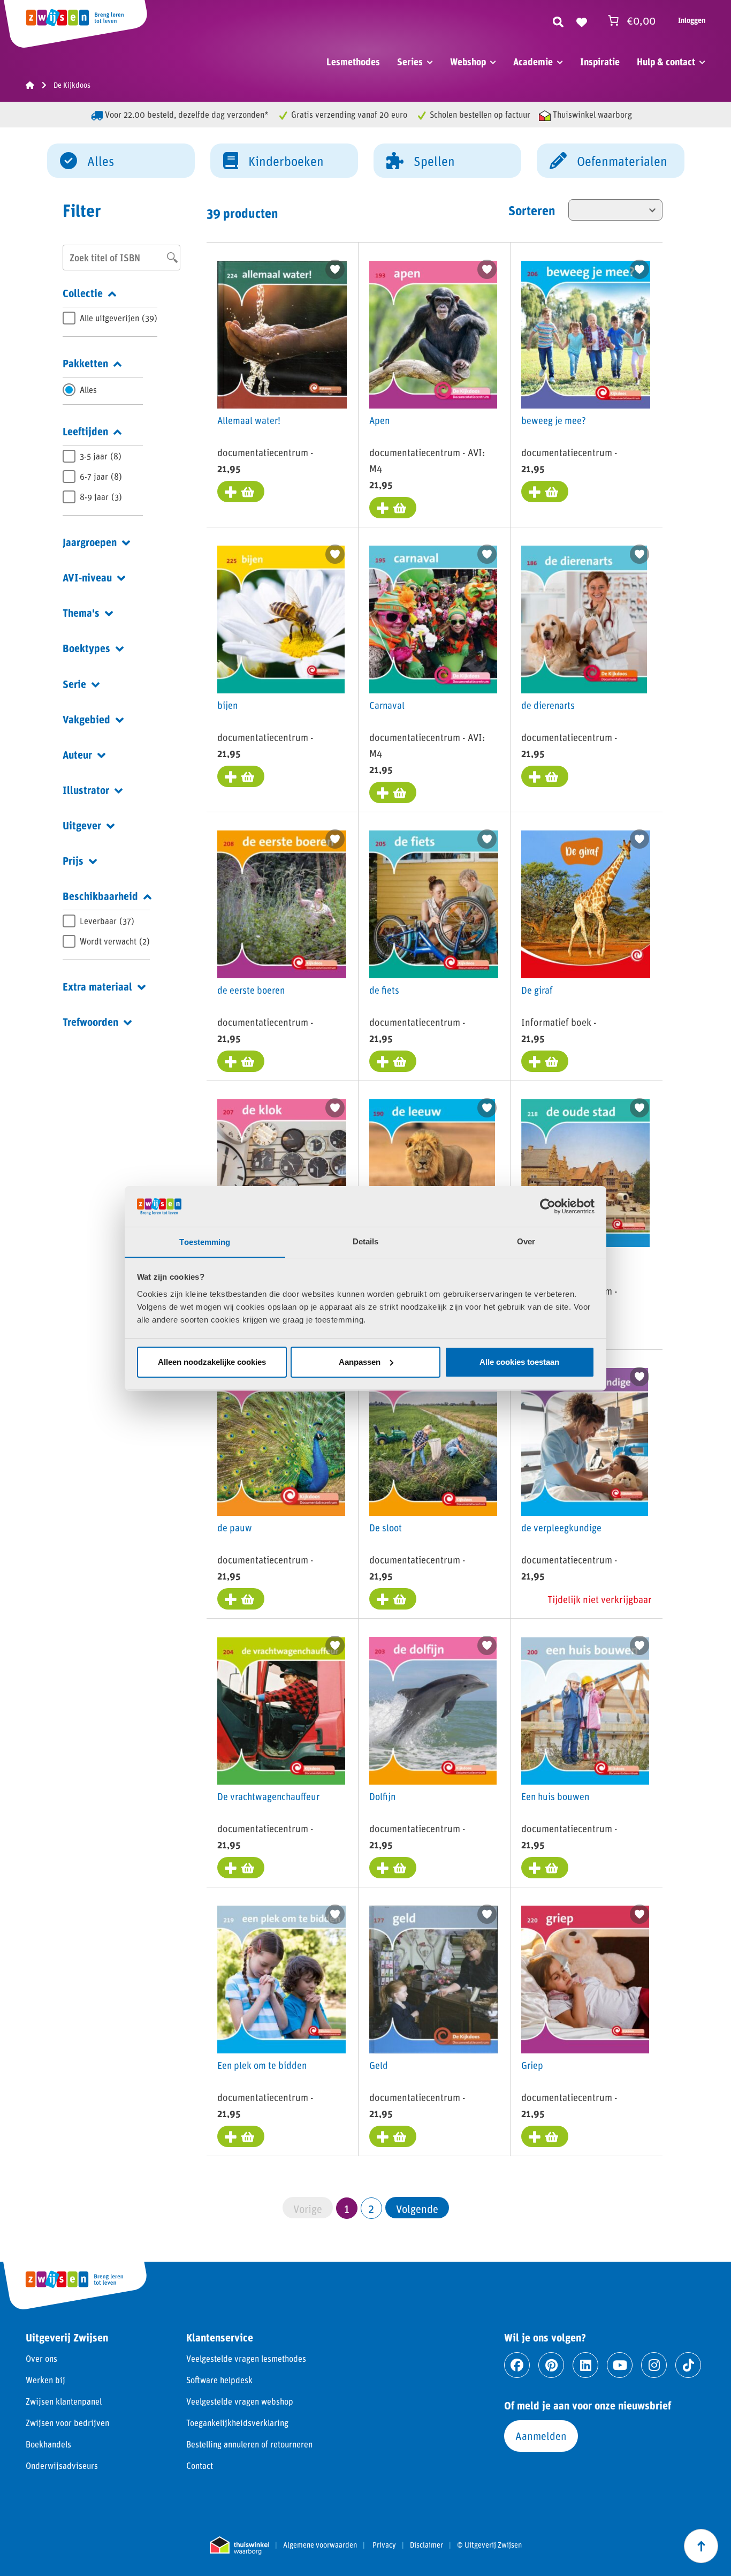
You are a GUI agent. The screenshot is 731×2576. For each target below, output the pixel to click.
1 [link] (347, 2208)
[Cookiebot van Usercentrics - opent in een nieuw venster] (548, 1206)
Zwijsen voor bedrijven (67, 2423)
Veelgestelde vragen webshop (240, 2401)
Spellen (434, 161)
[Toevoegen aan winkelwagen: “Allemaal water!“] (241, 492)
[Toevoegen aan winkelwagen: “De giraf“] (545, 1061)
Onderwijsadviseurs (62, 2465)
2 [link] (371, 2208)
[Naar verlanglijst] (582, 20)
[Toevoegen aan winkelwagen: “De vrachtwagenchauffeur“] (241, 1868)
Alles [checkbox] (88, 390)
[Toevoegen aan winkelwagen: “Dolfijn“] (393, 1868)
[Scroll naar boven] (701, 2546)
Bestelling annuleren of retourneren (249, 2444)
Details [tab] (366, 1241)
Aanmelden (541, 2436)
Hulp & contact (666, 62)
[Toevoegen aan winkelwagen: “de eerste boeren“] (241, 1061)
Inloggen (692, 20)
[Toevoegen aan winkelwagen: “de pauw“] (241, 1599)
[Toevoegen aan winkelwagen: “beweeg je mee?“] (545, 492)
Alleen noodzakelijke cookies (212, 1362)
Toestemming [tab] (205, 1241)
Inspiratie (600, 62)
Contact (200, 2465)
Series (410, 62)
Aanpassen (360, 1362)
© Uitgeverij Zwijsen (489, 2545)
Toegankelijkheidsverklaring (237, 2423)
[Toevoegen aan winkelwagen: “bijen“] (241, 776)
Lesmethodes (353, 62)
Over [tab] (526, 1241)
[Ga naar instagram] (654, 2365)
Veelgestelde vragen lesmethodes (246, 2358)
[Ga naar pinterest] (551, 2365)
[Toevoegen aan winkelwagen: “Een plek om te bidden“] (241, 2136)
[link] (417, 2208)
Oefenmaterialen (622, 161)
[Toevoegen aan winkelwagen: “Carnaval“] (393, 792)
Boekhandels (48, 2444)
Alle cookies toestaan (519, 1362)
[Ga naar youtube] (620, 2365)
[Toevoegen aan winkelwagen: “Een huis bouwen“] (545, 1868)
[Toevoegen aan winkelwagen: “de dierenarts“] (545, 776)
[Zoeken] (558, 20)
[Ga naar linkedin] (585, 2365)
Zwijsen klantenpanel (64, 2401)
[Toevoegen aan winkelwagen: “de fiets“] (393, 1061)
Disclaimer (427, 2545)
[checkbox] (110, 318)
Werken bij (45, 2380)
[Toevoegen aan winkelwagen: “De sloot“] (393, 1599)
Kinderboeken (286, 161)
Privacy (384, 2545)
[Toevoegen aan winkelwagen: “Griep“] (545, 2136)
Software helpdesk (219, 2380)
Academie (533, 62)
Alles (101, 161)
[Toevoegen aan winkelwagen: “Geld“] (393, 2136)
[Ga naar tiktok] (688, 2365)
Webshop (468, 62)
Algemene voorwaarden (320, 2545)
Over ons (41, 2358)
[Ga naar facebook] (517, 2365)
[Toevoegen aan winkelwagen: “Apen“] (393, 508)
